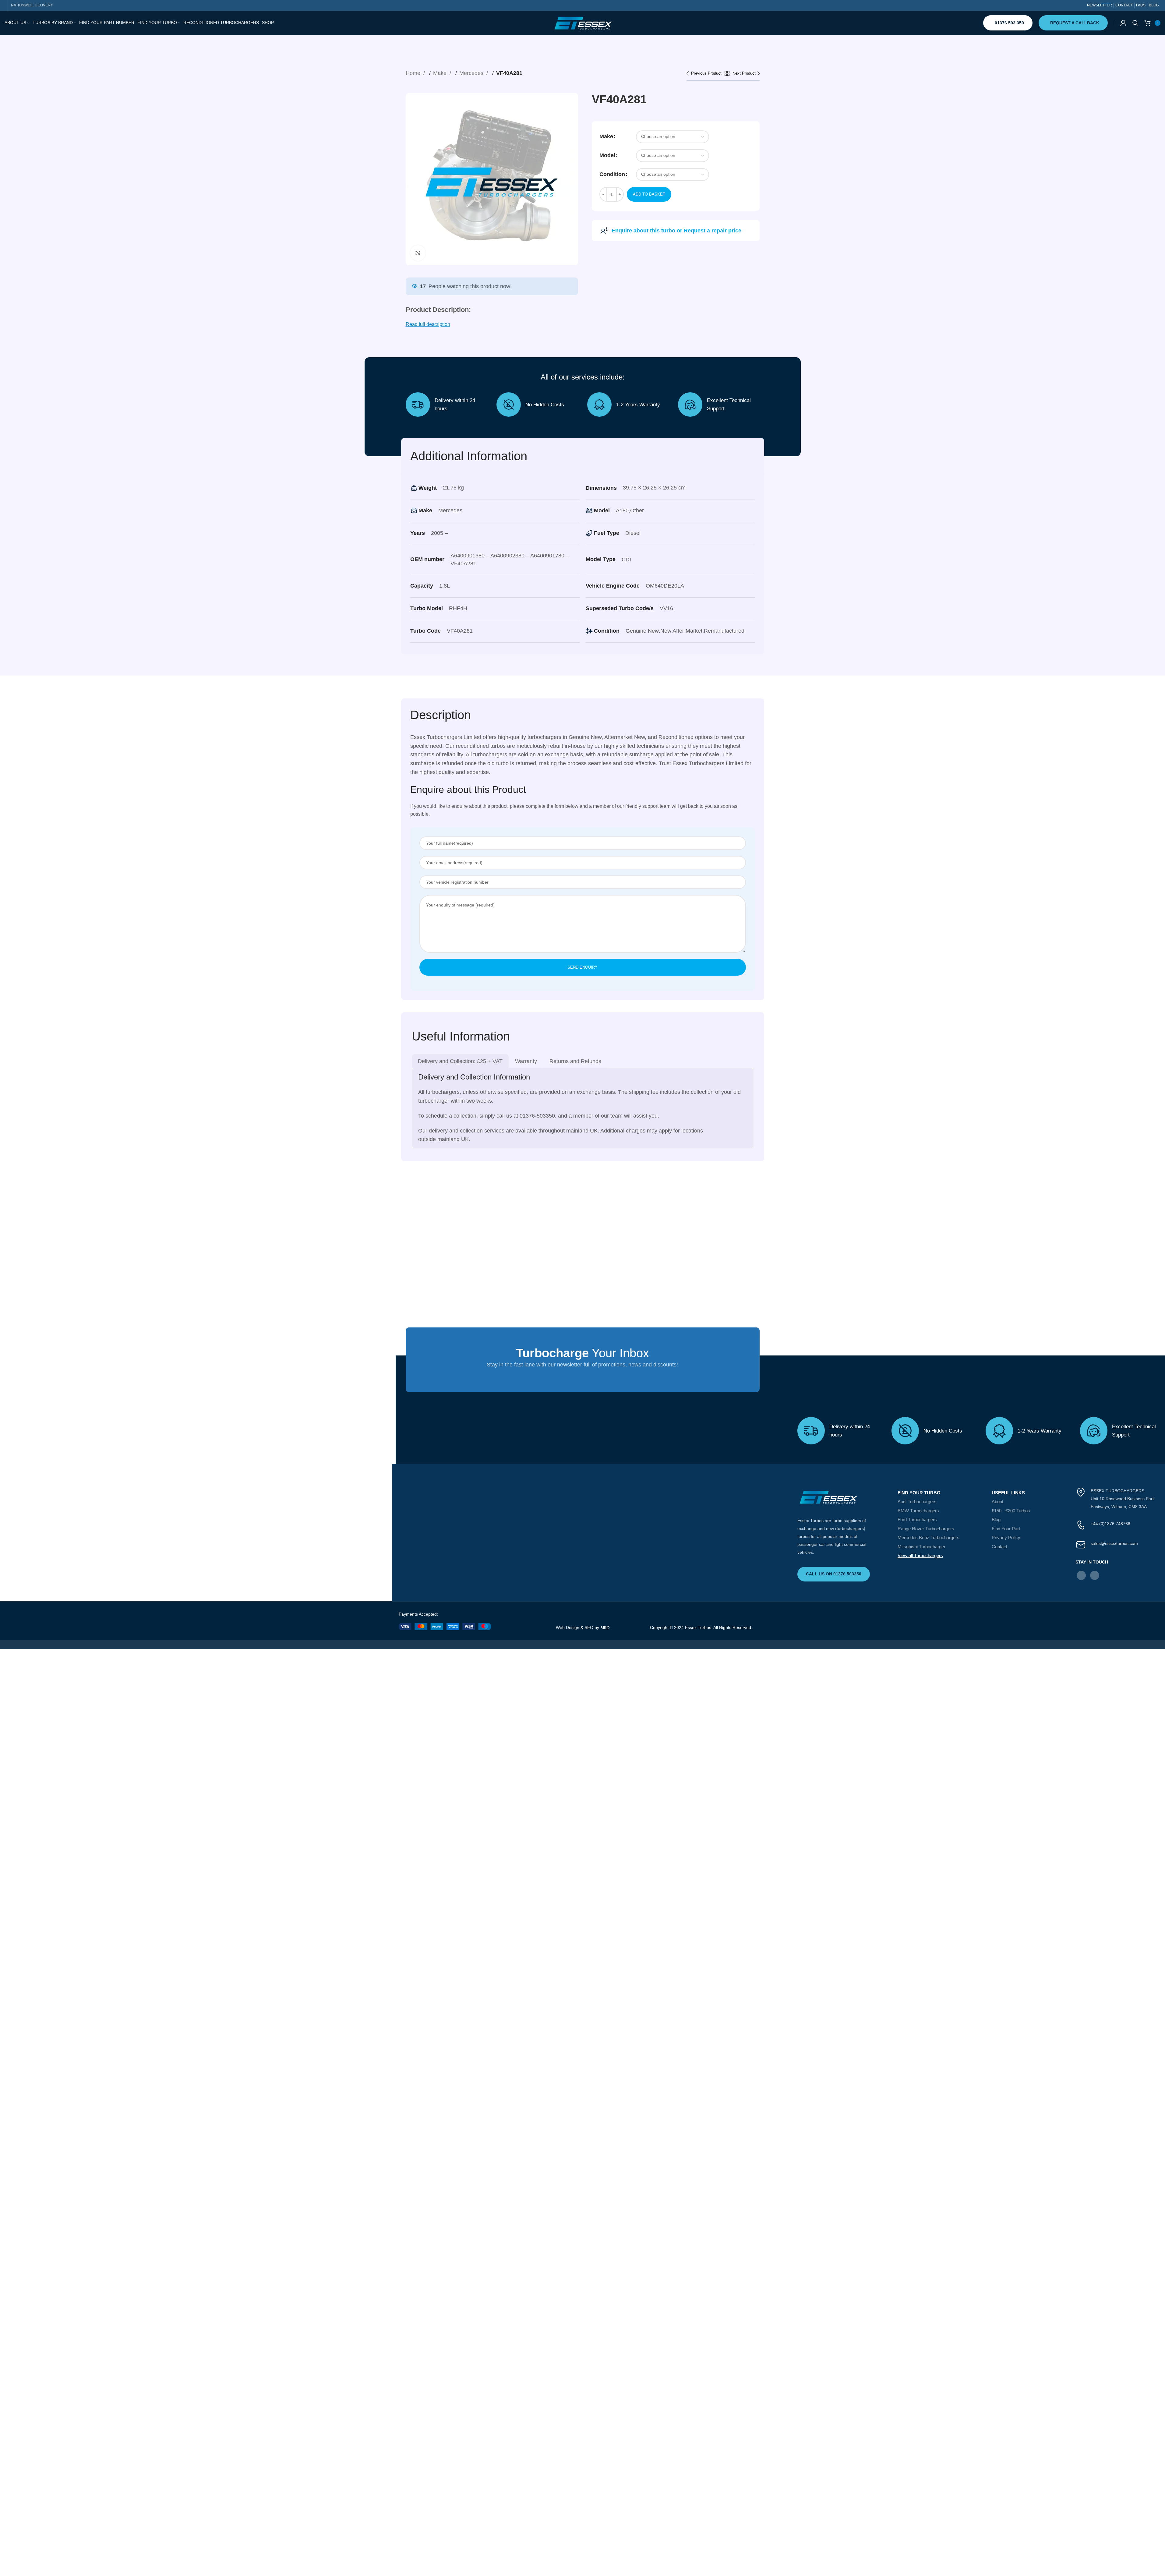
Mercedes (472, 73)
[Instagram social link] (702, 1575)
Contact (606, 1547)
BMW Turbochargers (523, 1511)
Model (607, 155)
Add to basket (649, 194)
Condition (612, 174)
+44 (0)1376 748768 (718, 1524)
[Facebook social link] (688, 1575)
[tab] (460, 1061)
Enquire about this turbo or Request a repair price (676, 231)
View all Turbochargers (525, 1555)
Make (441, 73)
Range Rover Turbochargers (531, 1529)
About (604, 1502)
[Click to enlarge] (418, 253)
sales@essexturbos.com (721, 1543)
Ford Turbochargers (522, 1519)
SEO (589, 1627)
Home (414, 73)
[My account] (1123, 23)
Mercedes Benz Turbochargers (533, 1537)
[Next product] (746, 74)
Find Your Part (612, 1529)
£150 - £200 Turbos (617, 1511)
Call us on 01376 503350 (437, 1574)
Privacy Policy (612, 1537)
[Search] (1135, 23)
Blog (602, 1519)
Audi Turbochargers (522, 1502)
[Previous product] (706, 74)
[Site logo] (583, 23)
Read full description (428, 324)
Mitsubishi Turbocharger (526, 1547)
